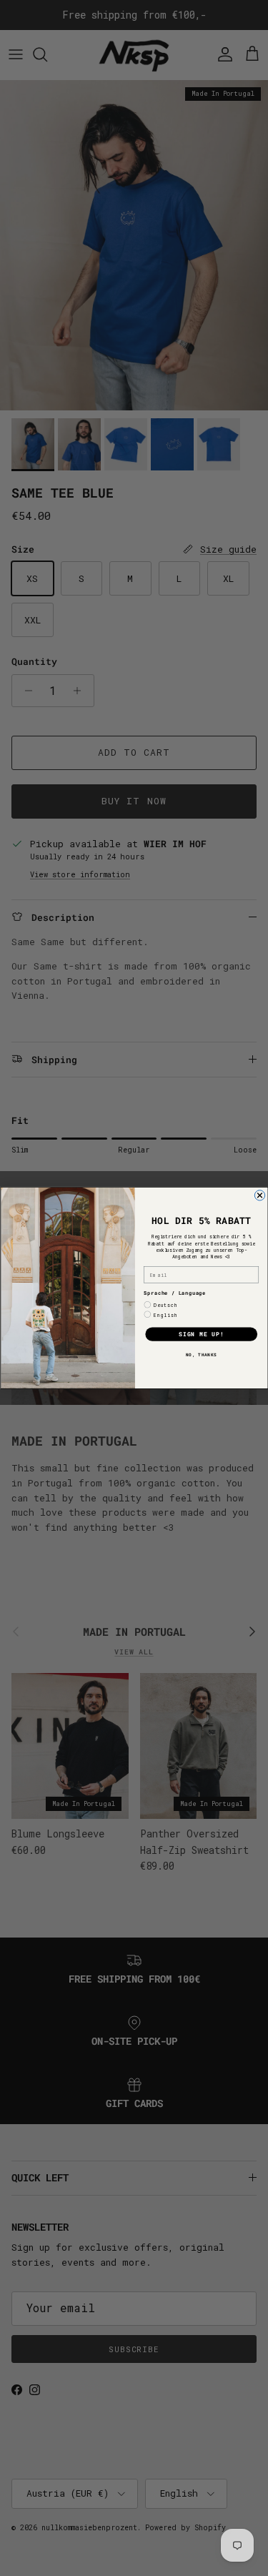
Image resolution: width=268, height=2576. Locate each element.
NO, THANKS (201, 1355)
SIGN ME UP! (201, 1334)
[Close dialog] (259, 1195)
